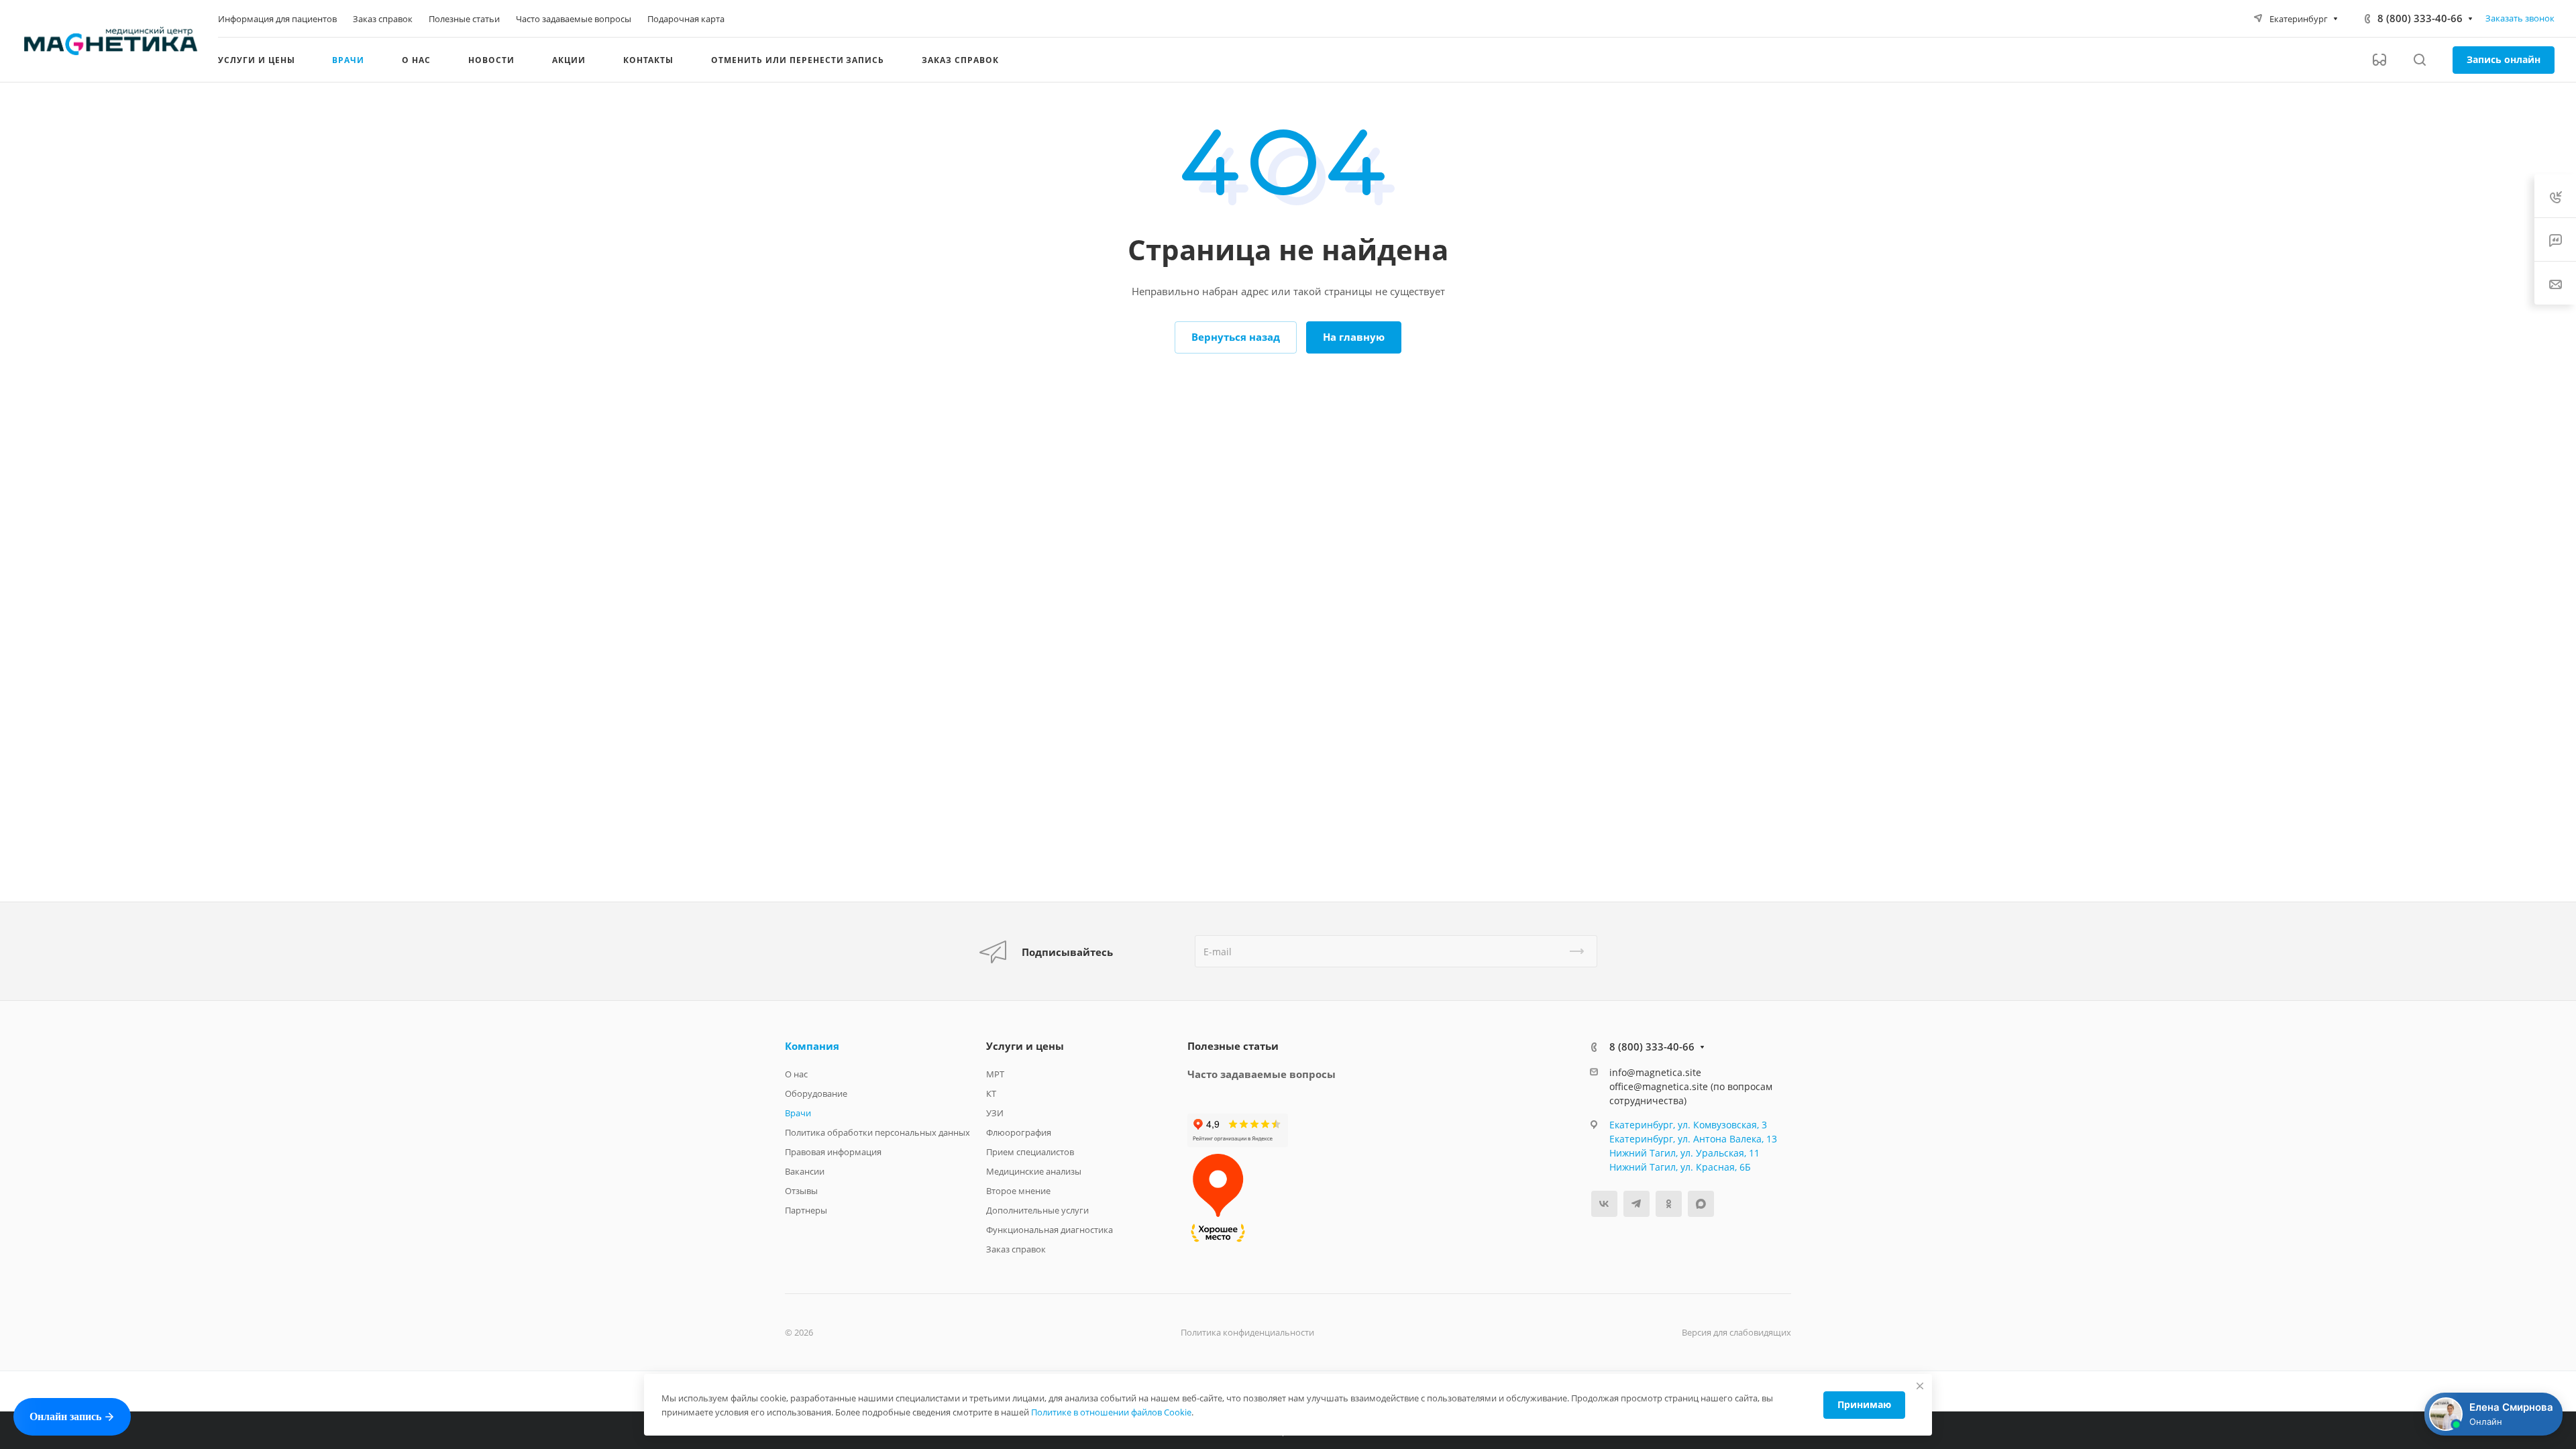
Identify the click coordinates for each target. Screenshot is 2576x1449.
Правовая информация (833, 1152)
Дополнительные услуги (1037, 1210)
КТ (991, 1093)
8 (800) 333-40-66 (2420, 18)
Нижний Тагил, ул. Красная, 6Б (1680, 1167)
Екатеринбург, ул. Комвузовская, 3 (1688, 1125)
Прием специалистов (1030, 1152)
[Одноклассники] (1669, 1204)
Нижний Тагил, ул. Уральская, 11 (1684, 1153)
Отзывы (801, 1191)
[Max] (1701, 1204)
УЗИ (995, 1113)
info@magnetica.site (1655, 1072)
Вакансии (805, 1171)
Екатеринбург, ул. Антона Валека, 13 (1693, 1139)
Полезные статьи (1233, 1046)
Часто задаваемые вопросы (1262, 1074)
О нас (796, 1074)
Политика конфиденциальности (1247, 1332)
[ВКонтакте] (1604, 1204)
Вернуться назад (1236, 337)
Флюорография (1019, 1132)
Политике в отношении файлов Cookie (1111, 1412)
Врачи (798, 1113)
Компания (812, 1046)
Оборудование (816, 1093)
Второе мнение (1018, 1191)
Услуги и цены (1025, 1046)
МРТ (995, 1074)
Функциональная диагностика (1050, 1230)
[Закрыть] (1920, 1386)
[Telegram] (1636, 1204)
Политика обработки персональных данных (877, 1132)
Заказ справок (1016, 1249)
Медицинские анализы (1034, 1171)
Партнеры (806, 1210)
